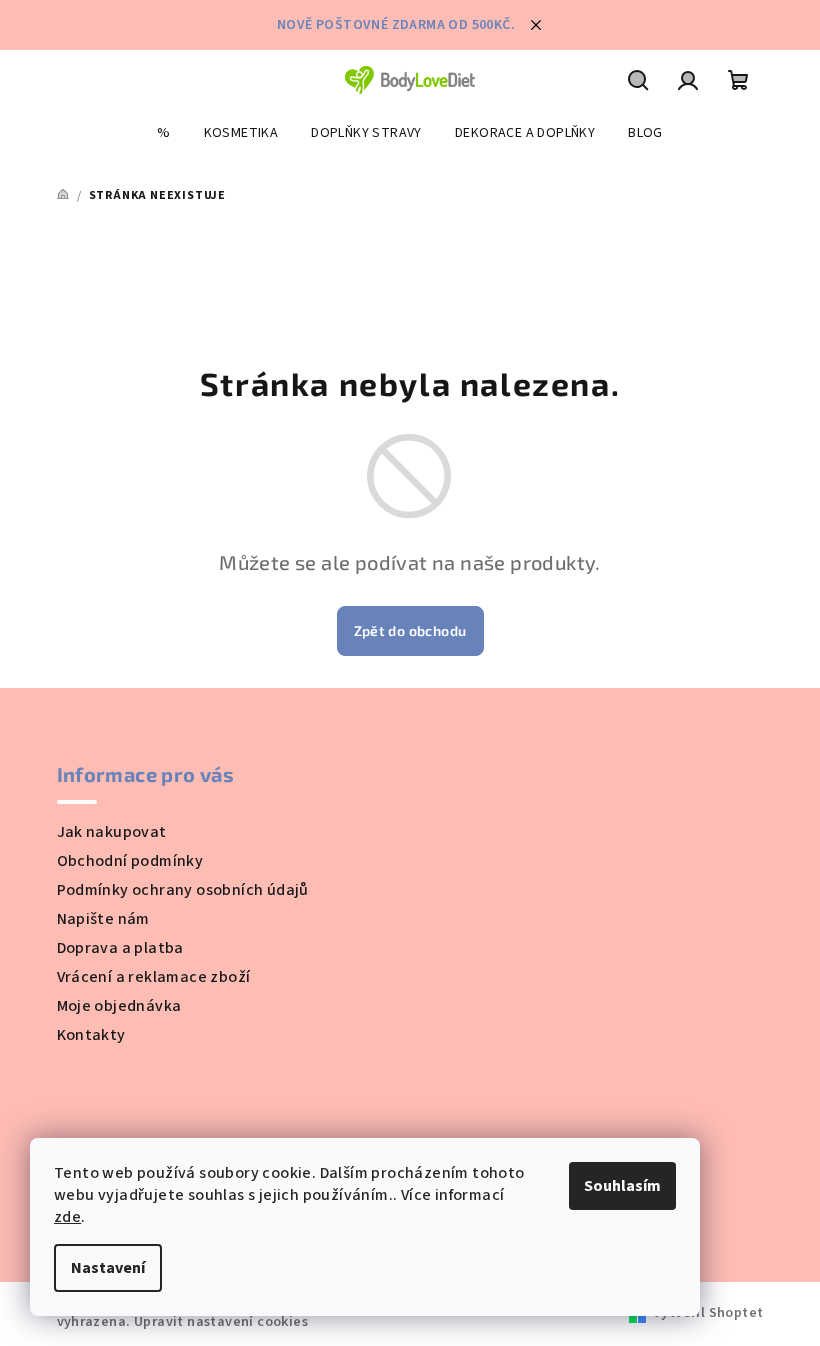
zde (67, 1217)
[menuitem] (163, 133)
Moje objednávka (119, 1006)
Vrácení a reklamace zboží (154, 977)
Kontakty (91, 1035)
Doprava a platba (120, 948)
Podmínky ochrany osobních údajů (183, 890)
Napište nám (103, 919)
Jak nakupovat (112, 832)
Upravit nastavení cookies (221, 1322)
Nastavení (108, 1268)
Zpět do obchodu (410, 630)
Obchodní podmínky (130, 861)
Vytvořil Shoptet (708, 1313)
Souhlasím (622, 1186)
